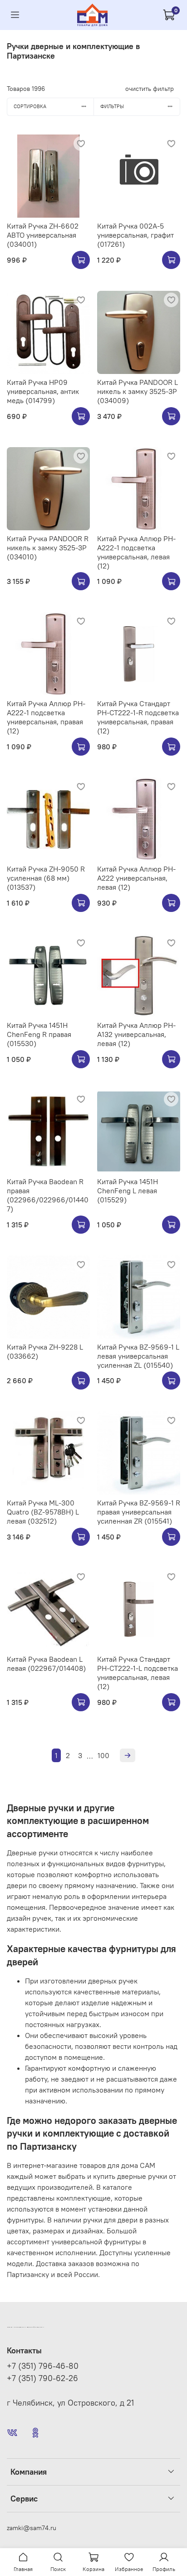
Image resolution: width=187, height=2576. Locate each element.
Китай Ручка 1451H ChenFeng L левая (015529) (128, 1191)
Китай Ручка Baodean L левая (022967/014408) (46, 1664)
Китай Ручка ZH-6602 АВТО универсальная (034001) (43, 235)
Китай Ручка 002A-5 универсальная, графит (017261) (135, 235)
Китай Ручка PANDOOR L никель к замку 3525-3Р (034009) (138, 391)
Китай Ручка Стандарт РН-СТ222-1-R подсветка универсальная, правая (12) (138, 717)
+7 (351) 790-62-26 (42, 2378)
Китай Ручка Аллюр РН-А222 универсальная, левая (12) (136, 878)
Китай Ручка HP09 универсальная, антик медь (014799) (43, 391)
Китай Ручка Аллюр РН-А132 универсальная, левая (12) (136, 1034)
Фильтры (112, 106)
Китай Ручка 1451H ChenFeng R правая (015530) (39, 1034)
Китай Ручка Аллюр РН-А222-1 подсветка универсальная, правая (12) (46, 717)
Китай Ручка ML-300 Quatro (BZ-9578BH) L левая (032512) (43, 1512)
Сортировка (30, 106)
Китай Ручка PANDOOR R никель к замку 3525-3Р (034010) (48, 548)
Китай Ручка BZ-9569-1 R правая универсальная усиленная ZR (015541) (139, 1512)
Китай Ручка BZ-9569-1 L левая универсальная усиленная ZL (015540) (138, 1356)
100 (103, 1755)
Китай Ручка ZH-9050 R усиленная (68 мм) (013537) (46, 878)
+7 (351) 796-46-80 (43, 2366)
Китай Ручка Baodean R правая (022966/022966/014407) (48, 1195)
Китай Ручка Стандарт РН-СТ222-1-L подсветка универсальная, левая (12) (138, 1673)
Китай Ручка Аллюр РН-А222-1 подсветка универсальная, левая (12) (136, 552)
